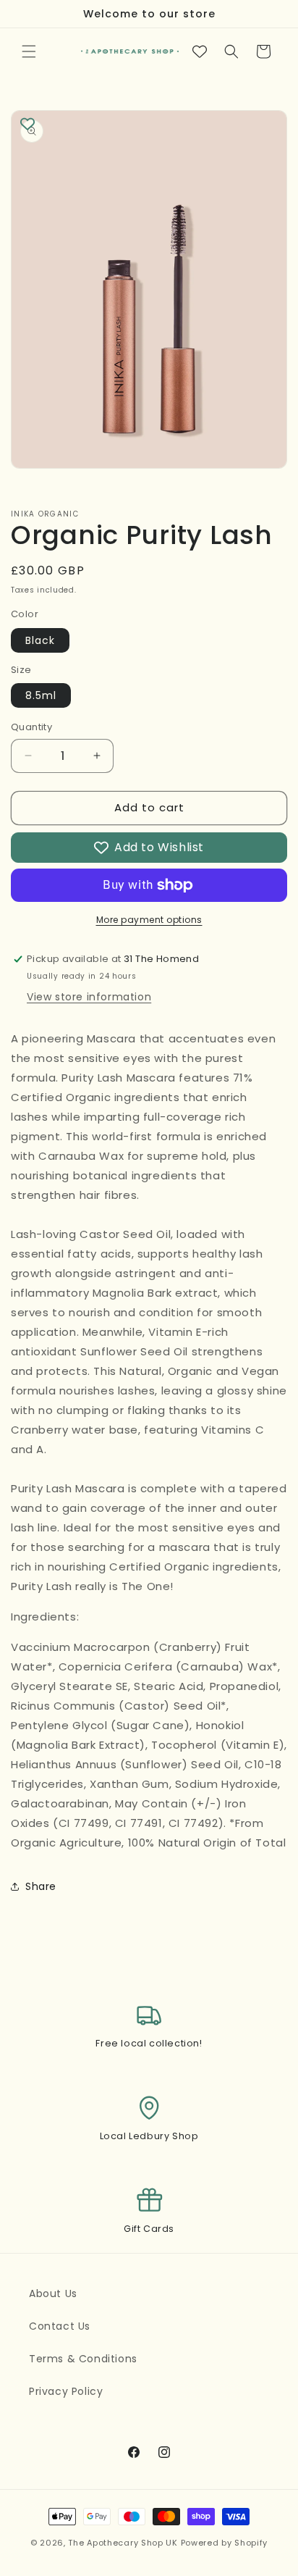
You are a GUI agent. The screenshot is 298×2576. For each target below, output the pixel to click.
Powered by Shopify (225, 2543)
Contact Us (60, 2326)
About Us (53, 2293)
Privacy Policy (66, 2391)
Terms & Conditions (83, 2359)
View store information (89, 997)
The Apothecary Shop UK (123, 2543)
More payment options (149, 920)
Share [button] (41, 1886)
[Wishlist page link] (200, 51)
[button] (29, 51)
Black (40, 640)
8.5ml (41, 695)
